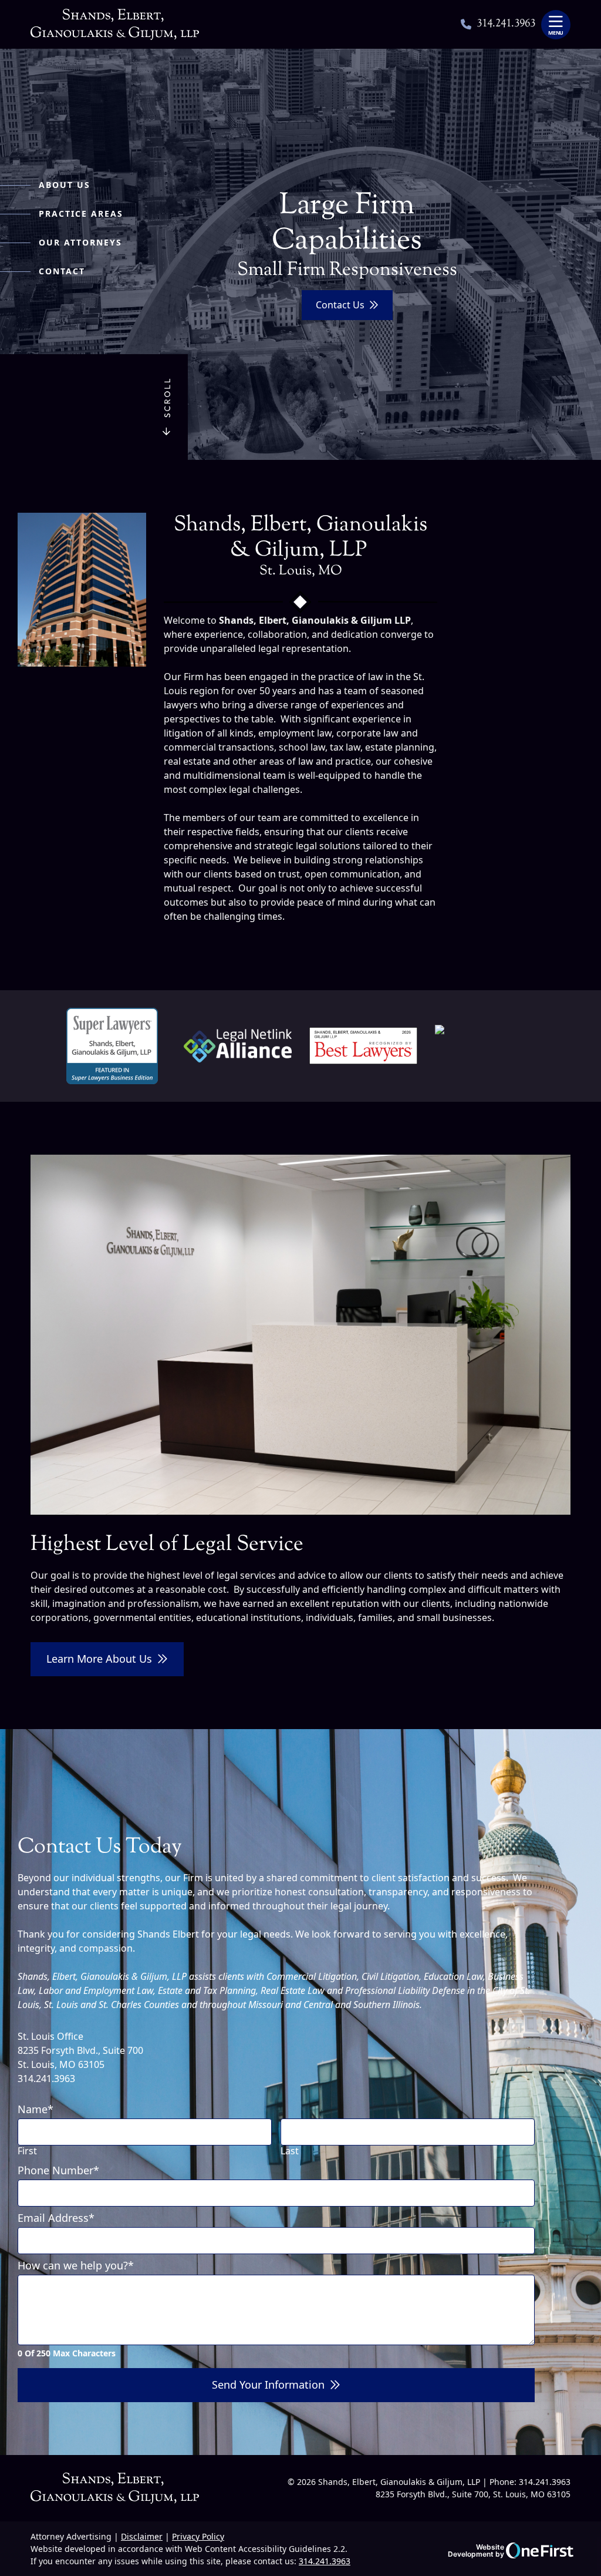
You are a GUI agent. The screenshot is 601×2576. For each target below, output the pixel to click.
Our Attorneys (80, 242)
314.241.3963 (506, 25)
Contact (62, 271)
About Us (65, 185)
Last (290, 2151)
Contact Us (340, 305)
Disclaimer (142, 2536)
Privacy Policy (198, 2536)
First (27, 2151)
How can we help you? (76, 2266)
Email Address (56, 2218)
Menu (556, 33)
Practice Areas (81, 213)
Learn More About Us (99, 1659)
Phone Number (58, 2171)
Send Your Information (268, 2385)
